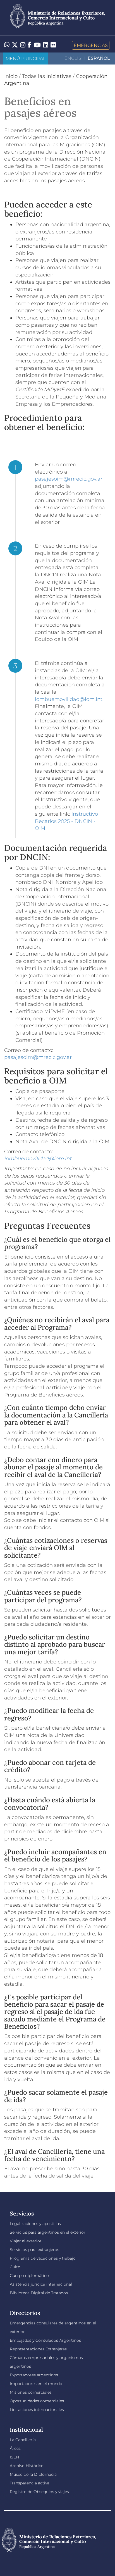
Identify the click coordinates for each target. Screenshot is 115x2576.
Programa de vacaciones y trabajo (43, 2258)
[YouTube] (37, 45)
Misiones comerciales (31, 2392)
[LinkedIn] (46, 45)
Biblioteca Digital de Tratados (39, 2293)
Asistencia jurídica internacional (41, 2284)
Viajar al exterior (26, 2241)
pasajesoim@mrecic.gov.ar (69, 479)
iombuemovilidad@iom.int (69, 699)
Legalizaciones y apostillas (35, 2224)
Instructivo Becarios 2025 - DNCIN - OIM (66, 821)
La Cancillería (23, 2440)
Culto (15, 2267)
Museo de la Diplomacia (33, 2474)
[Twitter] (15, 45)
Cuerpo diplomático (29, 2276)
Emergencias (91, 45)
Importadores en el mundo (36, 2384)
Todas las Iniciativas (47, 76)
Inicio (11, 76)
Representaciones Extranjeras (38, 2349)
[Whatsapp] (7, 45)
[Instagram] (23, 45)
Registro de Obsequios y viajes (39, 2492)
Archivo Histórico (27, 2466)
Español (99, 58)
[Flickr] (53, 45)
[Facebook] (30, 45)
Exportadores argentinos (34, 2375)
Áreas (15, 2448)
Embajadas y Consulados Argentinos (45, 2340)
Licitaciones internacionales (37, 2410)
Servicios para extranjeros (34, 2250)
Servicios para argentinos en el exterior (48, 2232)
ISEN (14, 2457)
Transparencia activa (30, 2483)
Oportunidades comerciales (37, 2401)
